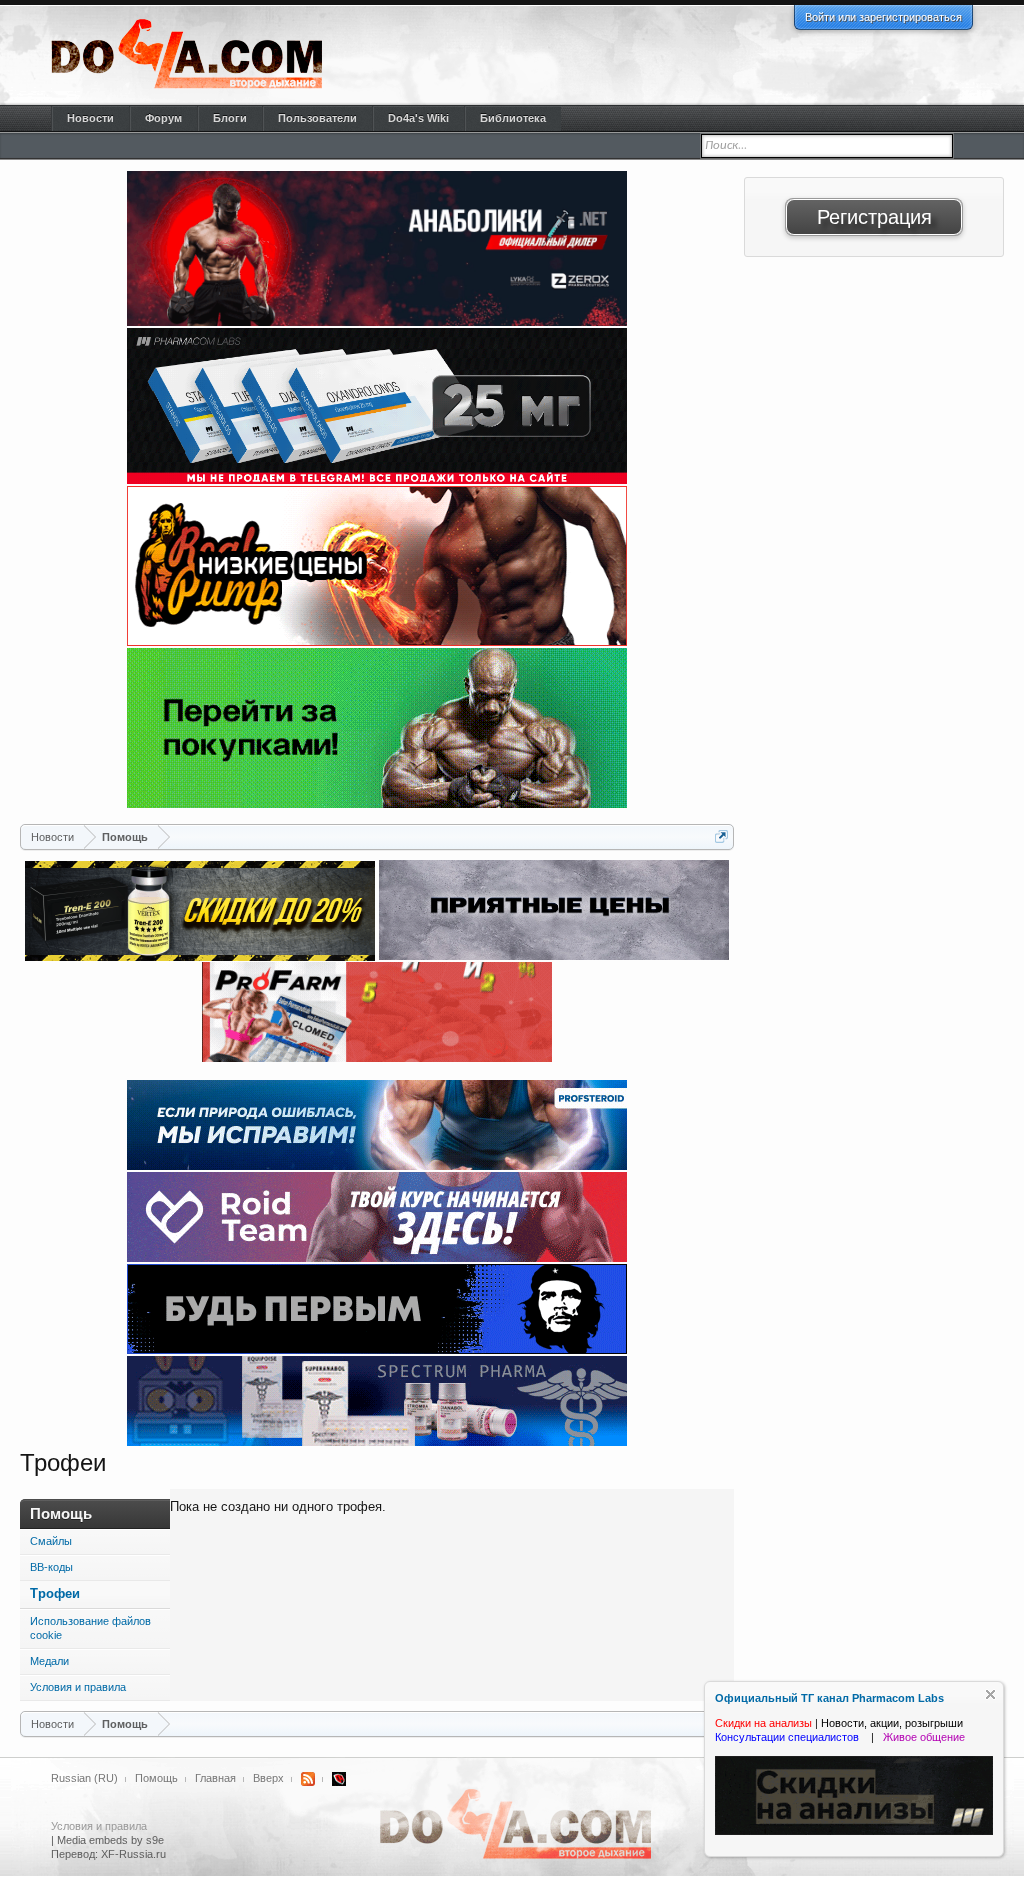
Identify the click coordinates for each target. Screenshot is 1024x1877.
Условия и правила (78, 1687)
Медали (49, 1661)
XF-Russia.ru (133, 1854)
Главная (215, 1778)
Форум (163, 118)
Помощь (156, 1778)
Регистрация (874, 217)
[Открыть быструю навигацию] (721, 836)
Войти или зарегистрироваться (883, 17)
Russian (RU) (84, 1778)
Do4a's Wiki (418, 118)
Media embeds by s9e (110, 1840)
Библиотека (513, 118)
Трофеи (55, 1593)
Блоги (230, 118)
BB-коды (51, 1567)
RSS (308, 1779)
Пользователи (317, 118)
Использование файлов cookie (90, 1628)
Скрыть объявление (990, 1694)
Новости (90, 118)
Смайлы (51, 1541)
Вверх (268, 1778)
